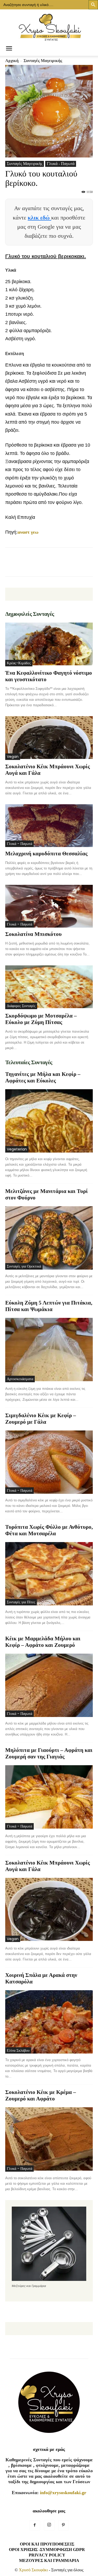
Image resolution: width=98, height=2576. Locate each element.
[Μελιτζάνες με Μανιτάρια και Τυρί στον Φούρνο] (49, 1238)
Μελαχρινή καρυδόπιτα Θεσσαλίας (46, 854)
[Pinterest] (64, 2525)
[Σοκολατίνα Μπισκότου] (49, 906)
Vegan (13, 757)
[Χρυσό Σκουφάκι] (49, 26)
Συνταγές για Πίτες (21, 1602)
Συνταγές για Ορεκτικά (24, 1266)
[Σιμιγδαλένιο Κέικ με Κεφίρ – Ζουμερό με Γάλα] (49, 1462)
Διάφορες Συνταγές (21, 1006)
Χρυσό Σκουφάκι (33, 2570)
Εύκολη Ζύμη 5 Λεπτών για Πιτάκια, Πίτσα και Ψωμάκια (49, 1306)
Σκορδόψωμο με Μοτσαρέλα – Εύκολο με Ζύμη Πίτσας (41, 1019)
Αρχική (12, 61)
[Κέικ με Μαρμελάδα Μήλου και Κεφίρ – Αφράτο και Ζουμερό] (49, 1685)
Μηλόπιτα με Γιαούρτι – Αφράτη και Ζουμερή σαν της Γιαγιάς (49, 1753)
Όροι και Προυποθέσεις (47, 2544)
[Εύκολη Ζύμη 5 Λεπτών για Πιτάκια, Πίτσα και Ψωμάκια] (49, 1350)
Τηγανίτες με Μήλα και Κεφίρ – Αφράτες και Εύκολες (43, 1077)
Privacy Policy (47, 2555)
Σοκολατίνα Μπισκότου (33, 934)
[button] (9, 49)
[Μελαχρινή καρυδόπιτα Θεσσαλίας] (49, 826)
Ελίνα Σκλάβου (18, 2050)
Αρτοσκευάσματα (20, 1379)
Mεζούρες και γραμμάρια (49, 2560)
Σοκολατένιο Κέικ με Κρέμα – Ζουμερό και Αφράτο (41, 2095)
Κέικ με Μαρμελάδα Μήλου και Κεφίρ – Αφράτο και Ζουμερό (43, 1642)
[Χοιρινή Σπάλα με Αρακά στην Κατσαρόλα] (49, 2022)
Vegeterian (17, 1149)
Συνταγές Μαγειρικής (43, 61)
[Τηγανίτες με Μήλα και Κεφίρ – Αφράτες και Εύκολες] (49, 1121)
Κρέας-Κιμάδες (19, 663)
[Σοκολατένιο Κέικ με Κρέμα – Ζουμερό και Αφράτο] (49, 2139)
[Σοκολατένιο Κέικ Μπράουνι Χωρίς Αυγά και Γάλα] (49, 738)
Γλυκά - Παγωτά (61, 164)
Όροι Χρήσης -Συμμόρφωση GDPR (47, 2550)
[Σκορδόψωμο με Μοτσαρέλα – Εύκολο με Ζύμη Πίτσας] (49, 987)
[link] (28, 532)
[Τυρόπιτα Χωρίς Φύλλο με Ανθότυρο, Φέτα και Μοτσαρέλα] (49, 1574)
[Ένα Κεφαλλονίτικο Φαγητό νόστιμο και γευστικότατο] (49, 644)
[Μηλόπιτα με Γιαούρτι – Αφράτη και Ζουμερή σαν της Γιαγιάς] (49, 1797)
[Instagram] (49, 2525)
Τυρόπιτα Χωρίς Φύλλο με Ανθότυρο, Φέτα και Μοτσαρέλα (49, 1530)
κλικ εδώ (39, 218)
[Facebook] (35, 2525)
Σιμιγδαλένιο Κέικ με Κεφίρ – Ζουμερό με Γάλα (41, 1419)
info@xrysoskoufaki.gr (63, 2493)
